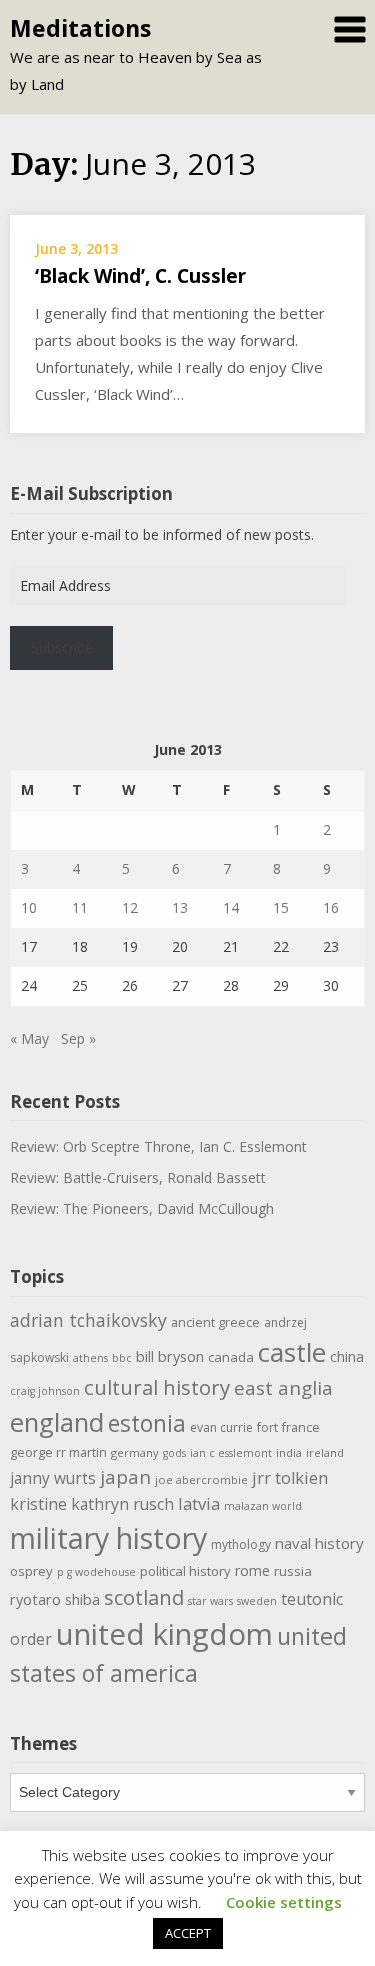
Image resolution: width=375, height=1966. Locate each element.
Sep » (78, 1038)
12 (130, 907)
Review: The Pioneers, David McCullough (142, 1208)
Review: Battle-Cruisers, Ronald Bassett (138, 1177)
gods (174, 1453)
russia (293, 1571)
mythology (241, 1544)
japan (125, 1477)
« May (29, 1038)
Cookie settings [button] (284, 1902)
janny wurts (53, 1478)
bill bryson (170, 1356)
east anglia (283, 1388)
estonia (147, 1423)
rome (252, 1570)
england (57, 1422)
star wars (210, 1601)
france (301, 1427)
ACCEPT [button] (188, 1933)
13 (180, 907)
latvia (199, 1503)
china (347, 1356)
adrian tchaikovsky (88, 1320)
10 (29, 907)
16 (331, 907)
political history (185, 1571)
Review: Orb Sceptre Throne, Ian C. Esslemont (158, 1146)
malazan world (263, 1506)
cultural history (157, 1387)
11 (80, 907)
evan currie (221, 1427)
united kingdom (164, 1634)
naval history (319, 1543)
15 (281, 907)
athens (90, 1358)
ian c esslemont (231, 1453)
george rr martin (58, 1452)
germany (135, 1452)
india (289, 1452)
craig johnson (45, 1391)
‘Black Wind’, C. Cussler (140, 276)
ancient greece (215, 1322)
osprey (31, 1571)
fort (267, 1427)
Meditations (80, 28)
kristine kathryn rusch (92, 1504)
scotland (144, 1597)
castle (292, 1352)
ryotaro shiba (55, 1599)
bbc (122, 1358)
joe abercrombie (201, 1479)
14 (231, 907)
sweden (257, 1601)
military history (108, 1537)
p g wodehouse (96, 1572)
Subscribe (62, 647)
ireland (325, 1452)
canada (231, 1357)
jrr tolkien (290, 1477)
